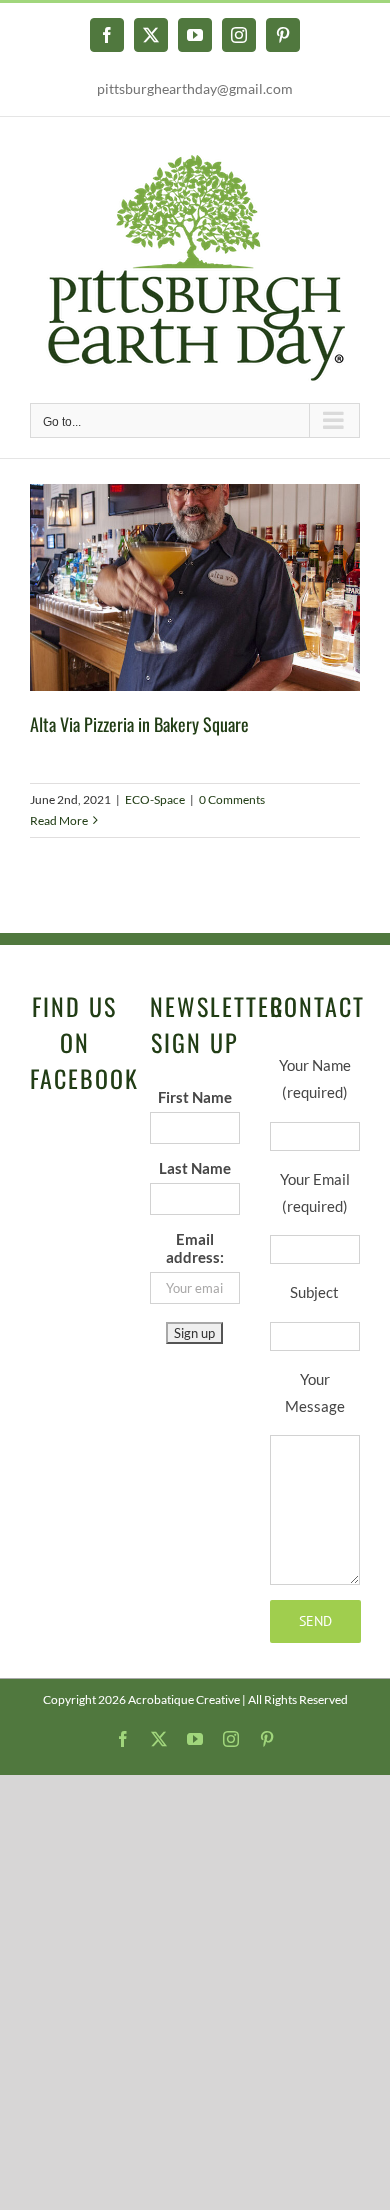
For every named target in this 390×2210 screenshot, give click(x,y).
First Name (195, 1097)
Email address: (195, 1248)
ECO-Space (155, 799)
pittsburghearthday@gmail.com (195, 88)
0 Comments (232, 799)
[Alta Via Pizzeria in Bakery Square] (195, 587)
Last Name (195, 1168)
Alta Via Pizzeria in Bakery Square (139, 724)
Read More (59, 820)
